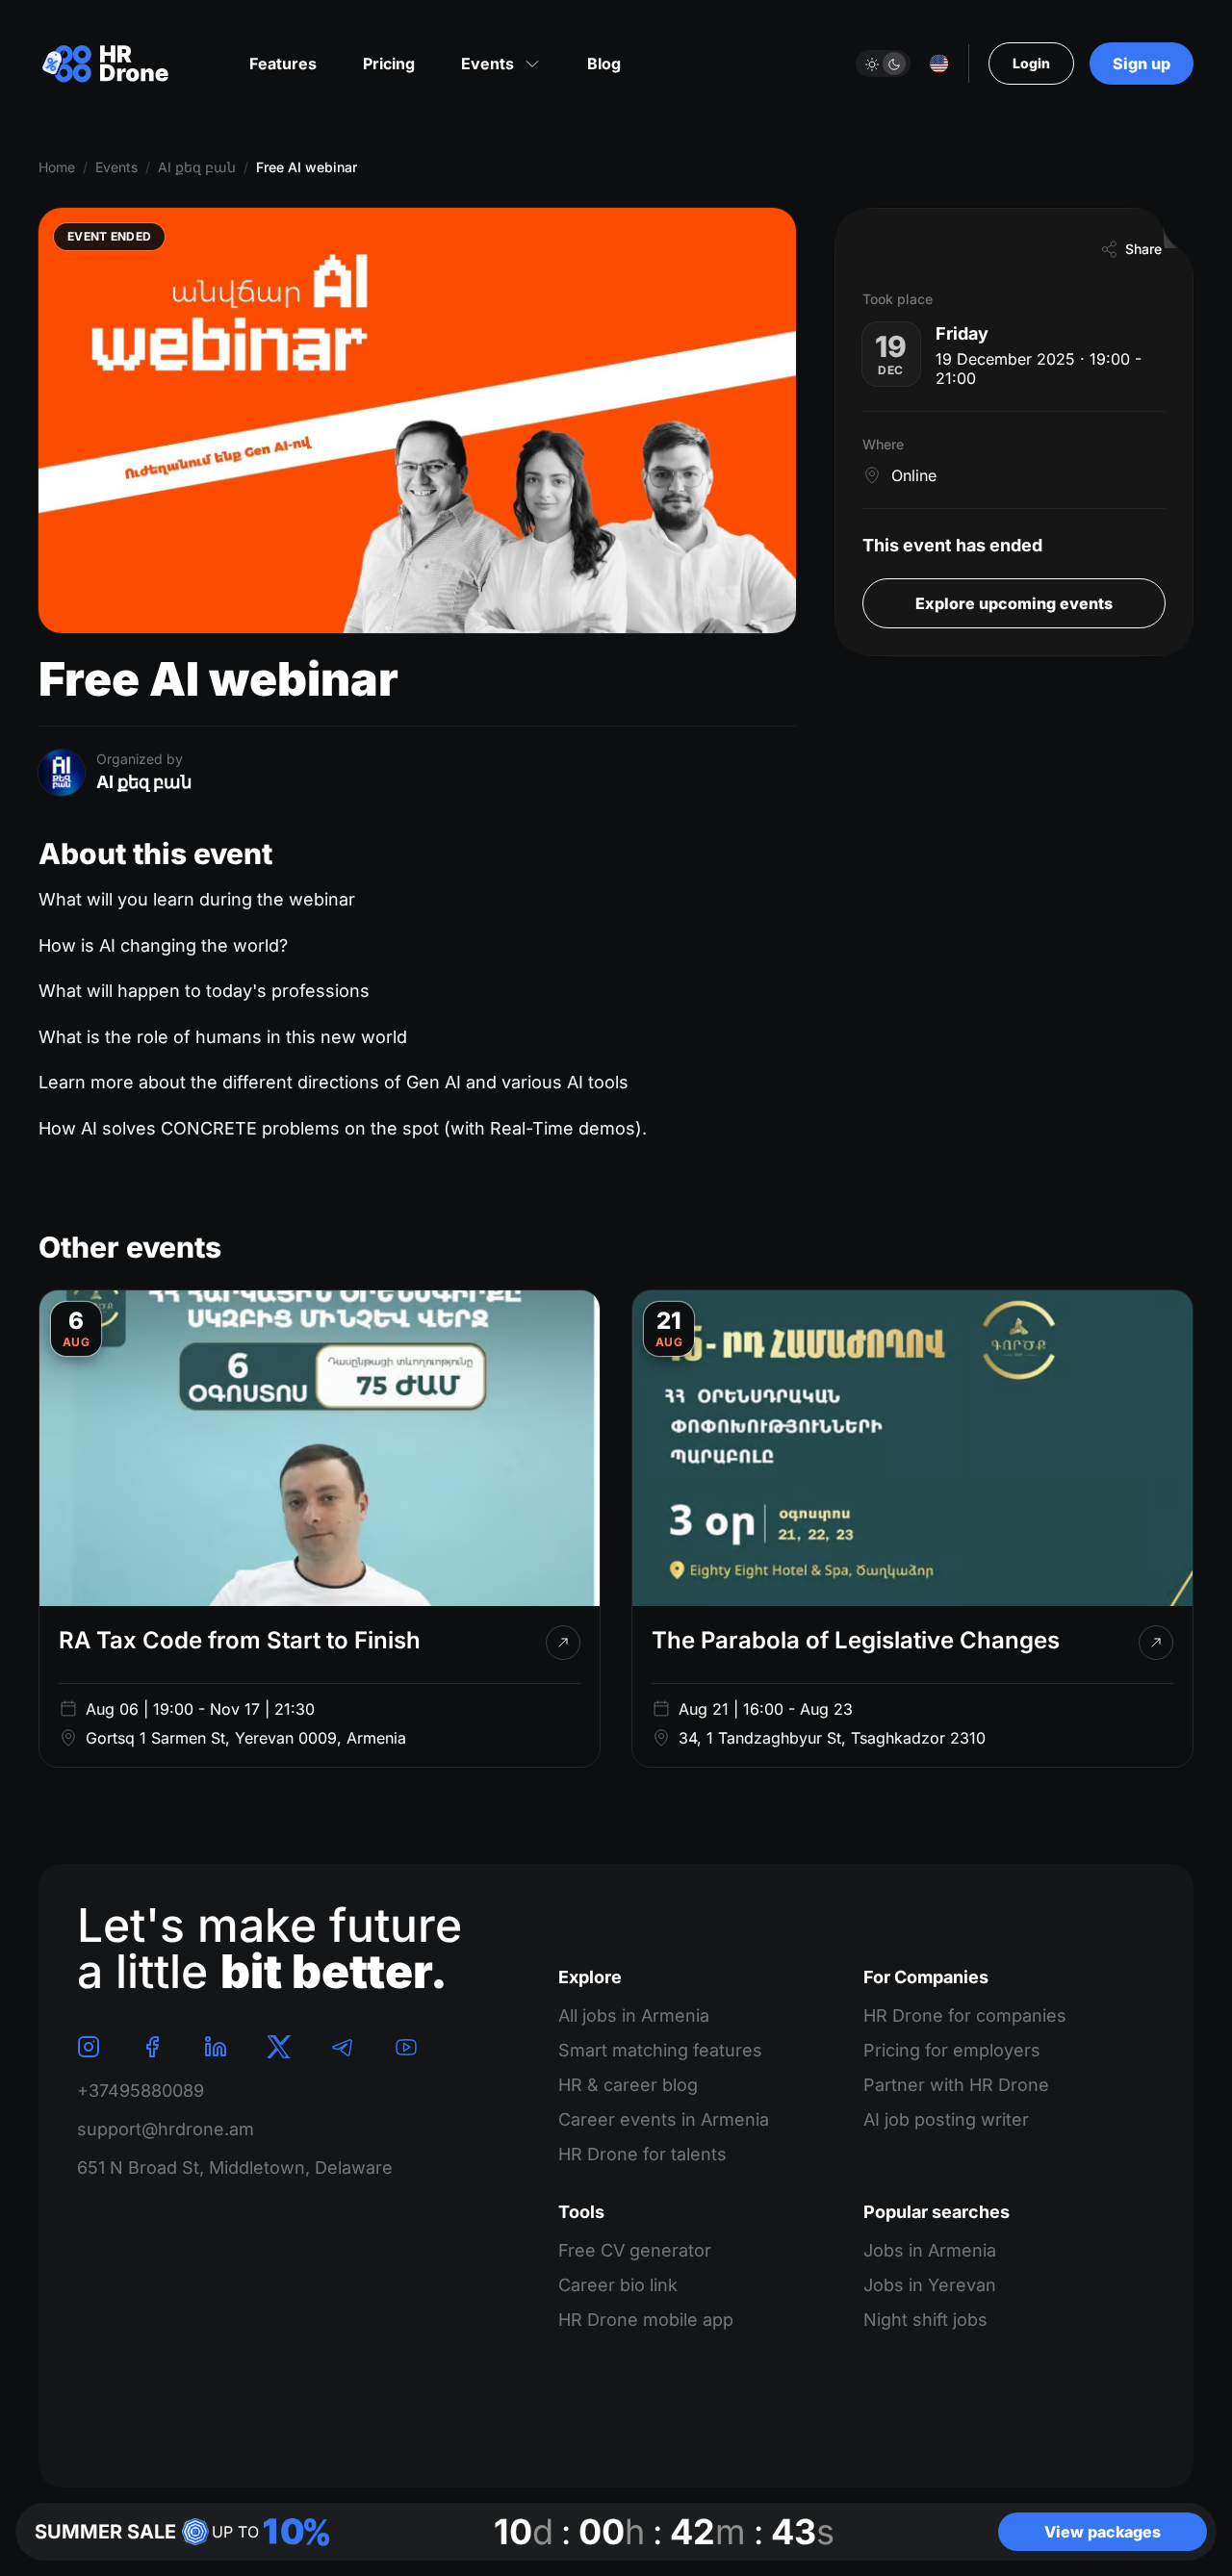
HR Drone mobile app (646, 2320)
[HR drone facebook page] (152, 2047)
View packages (1103, 2532)
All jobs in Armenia (634, 2015)
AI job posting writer (946, 2119)
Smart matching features (660, 2050)
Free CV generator (635, 2250)
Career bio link (618, 2285)
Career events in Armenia (664, 2119)
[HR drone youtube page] (406, 2047)
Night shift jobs (925, 2320)
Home (57, 167)
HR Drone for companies (965, 2015)
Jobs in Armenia (930, 2250)
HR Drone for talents (642, 2154)
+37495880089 (141, 2091)
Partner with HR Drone (956, 2085)
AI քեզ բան (197, 167)
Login (1031, 63)
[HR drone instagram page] (89, 2047)
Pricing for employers (952, 2050)
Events (116, 167)
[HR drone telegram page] (343, 2047)
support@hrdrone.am (166, 2129)
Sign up (1142, 64)
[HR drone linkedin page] (216, 2047)
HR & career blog (628, 2085)
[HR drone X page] (279, 2047)
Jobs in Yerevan (930, 2285)
